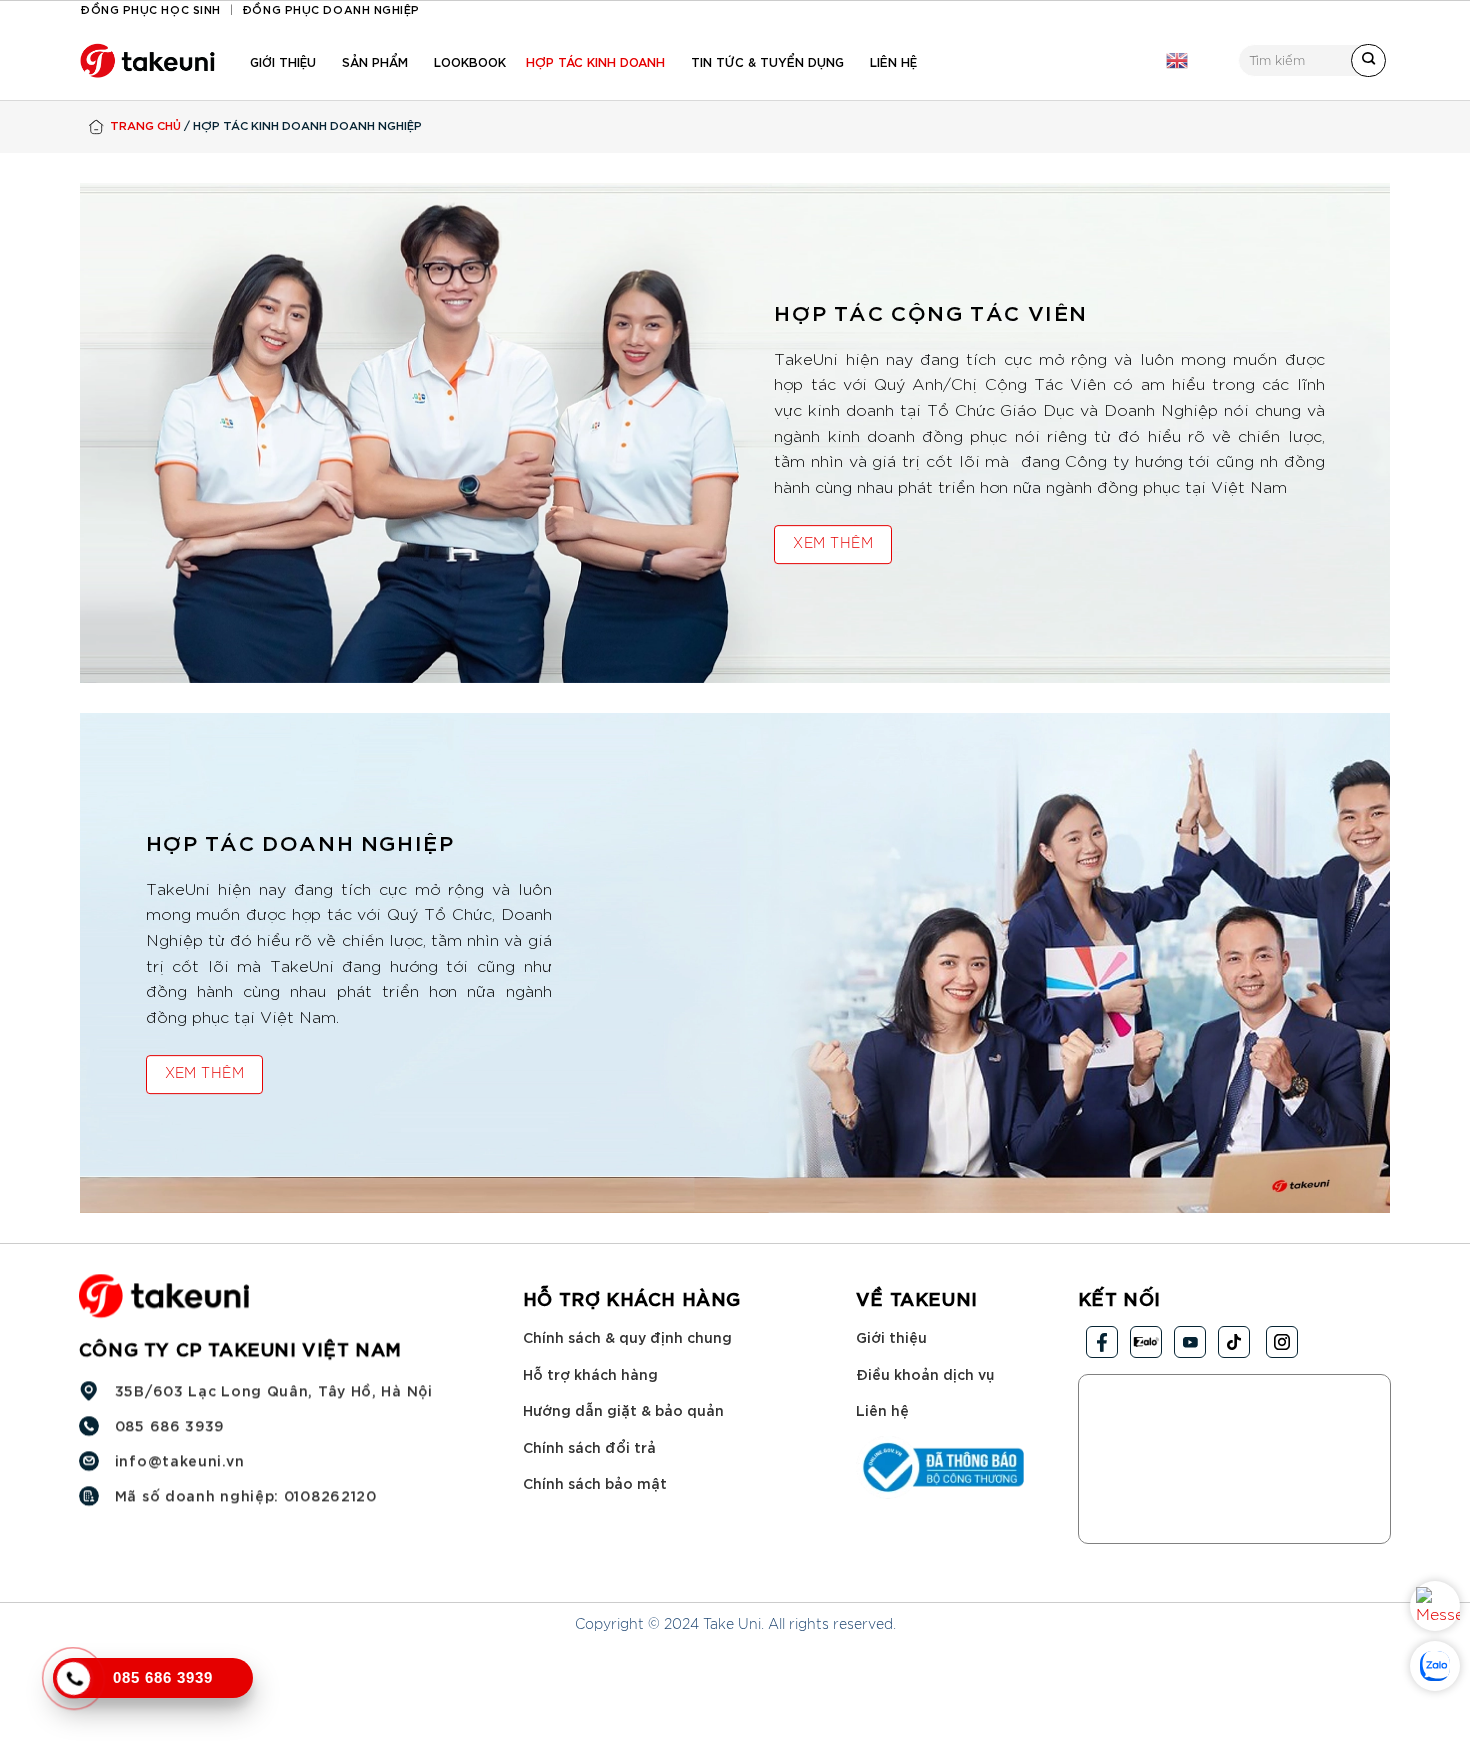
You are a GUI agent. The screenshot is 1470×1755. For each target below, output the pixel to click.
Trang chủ (145, 124)
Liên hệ (893, 61)
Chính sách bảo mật (595, 1482)
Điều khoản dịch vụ (925, 1373)
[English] (1177, 61)
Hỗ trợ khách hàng (590, 1373)
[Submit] (1368, 61)
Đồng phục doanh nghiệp (331, 8)
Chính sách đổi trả (589, 1446)
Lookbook (470, 61)
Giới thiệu (283, 61)
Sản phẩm (375, 61)
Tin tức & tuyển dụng (767, 61)
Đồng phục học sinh (150, 8)
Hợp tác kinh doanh (595, 61)
